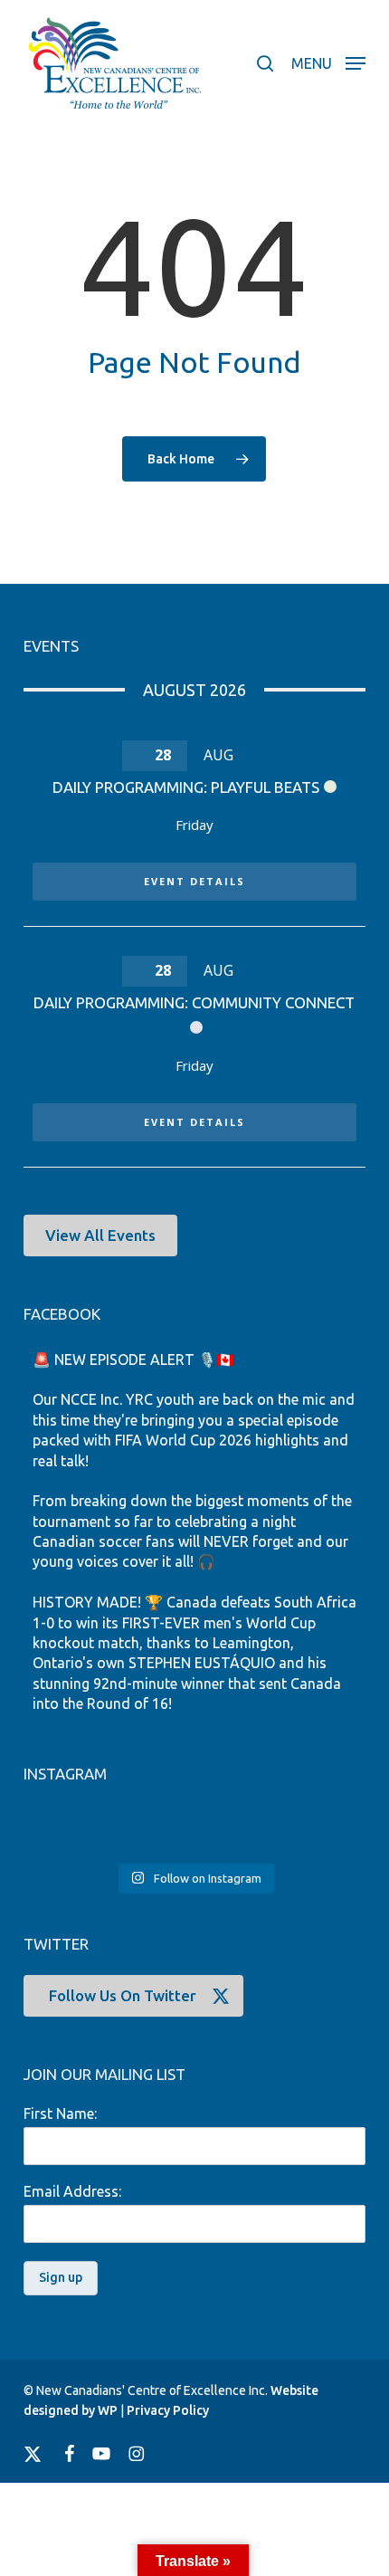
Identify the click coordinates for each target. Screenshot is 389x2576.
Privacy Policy (168, 2410)
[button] (328, 62)
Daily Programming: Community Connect (194, 1002)
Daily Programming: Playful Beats (186, 787)
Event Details (194, 881)
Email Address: (72, 2191)
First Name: (60, 2113)
